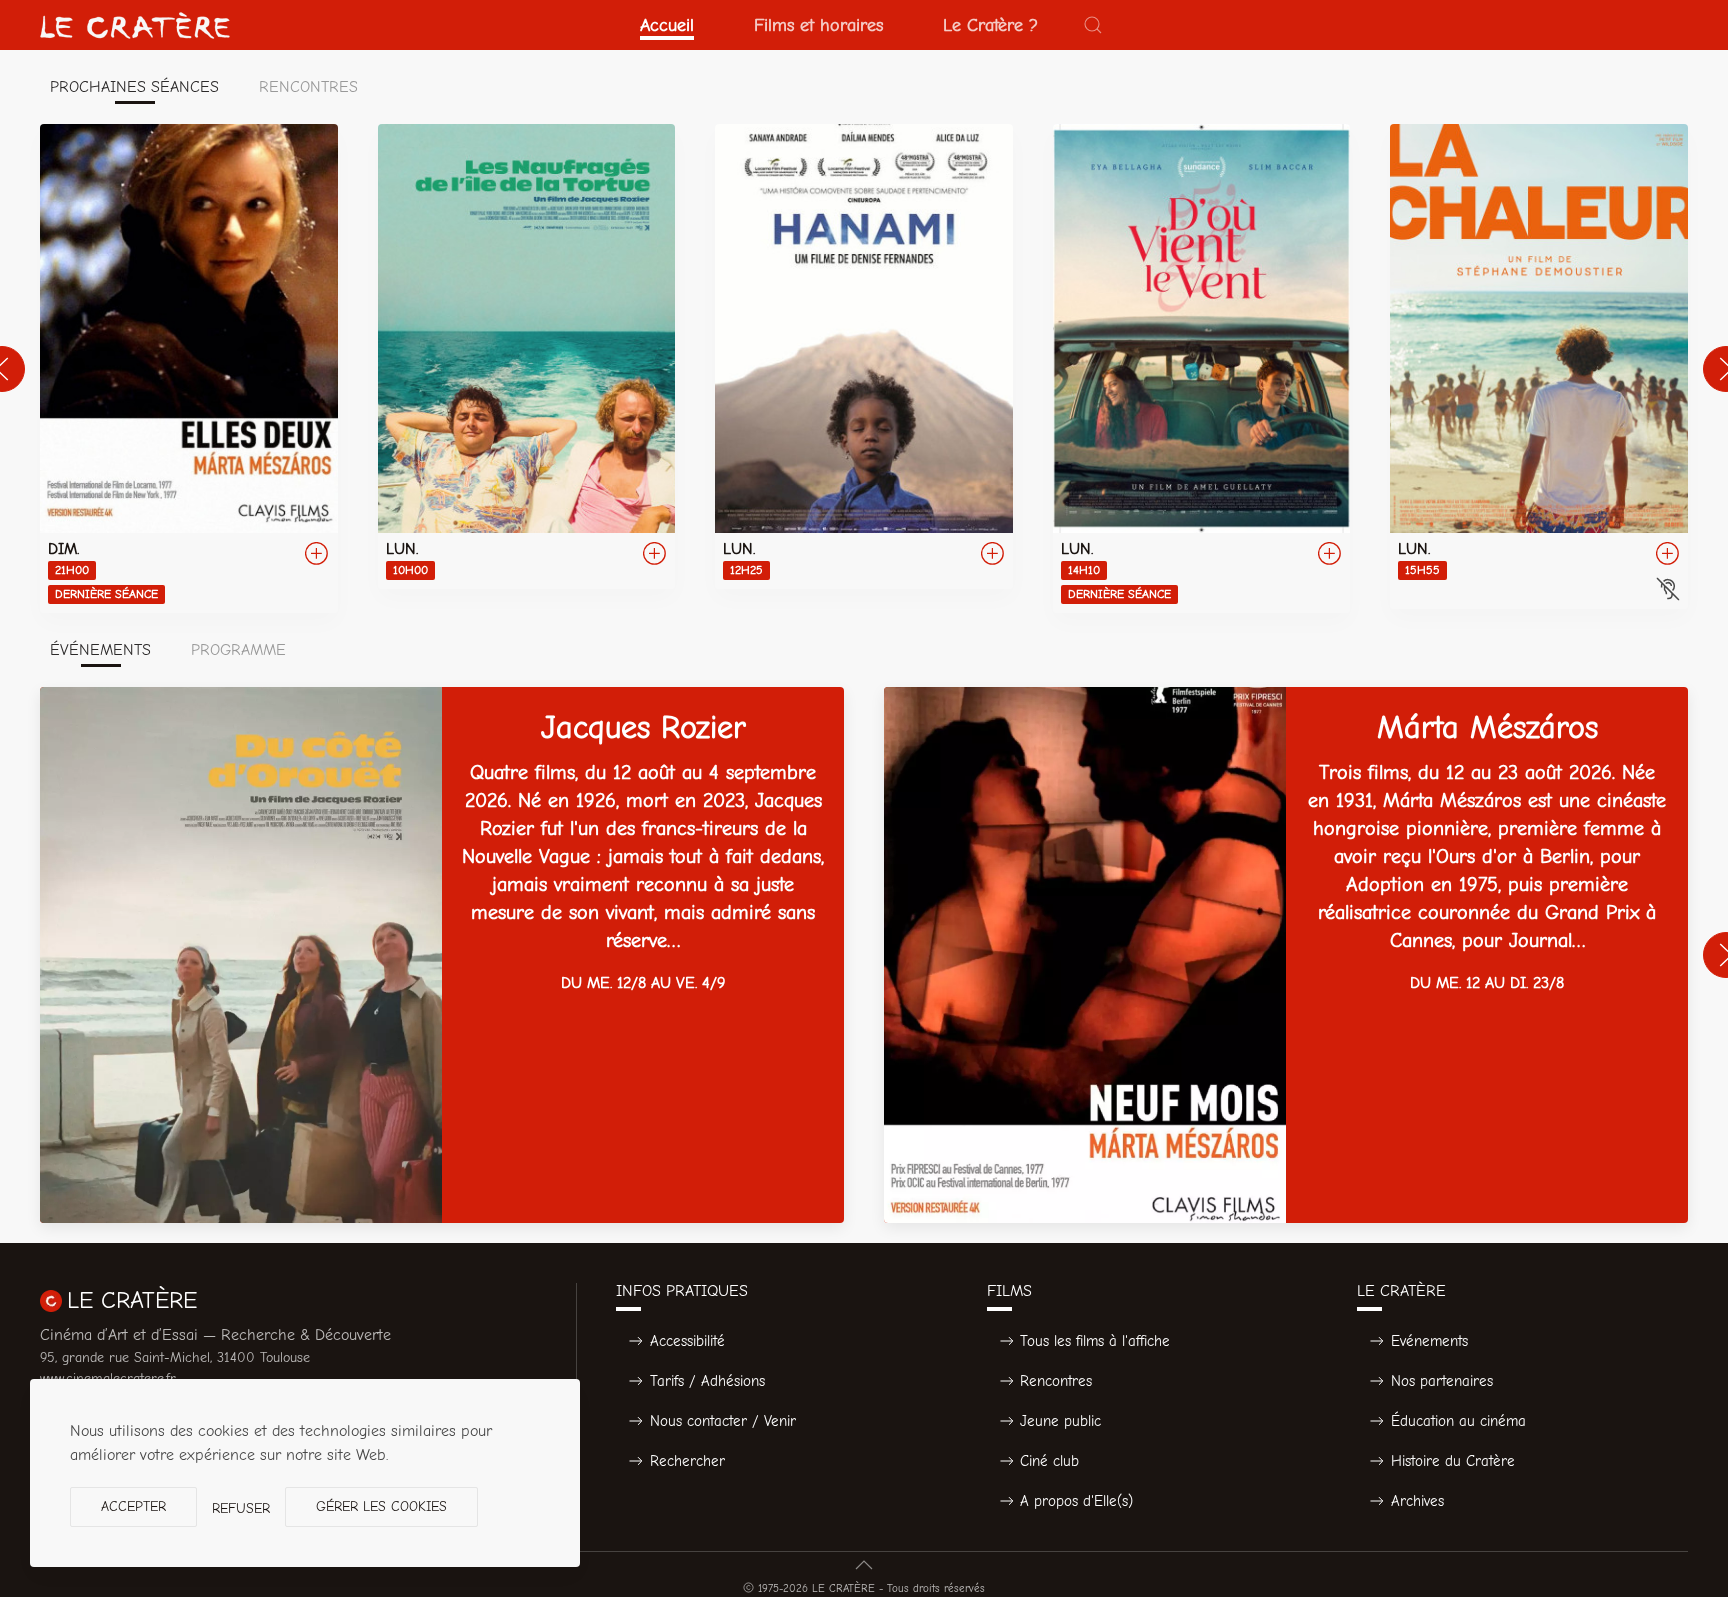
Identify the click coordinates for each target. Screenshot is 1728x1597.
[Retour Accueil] (135, 25)
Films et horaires (818, 25)
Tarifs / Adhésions (707, 1381)
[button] (1093, 25)
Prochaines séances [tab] (134, 87)
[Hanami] (864, 356)
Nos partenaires (1442, 1381)
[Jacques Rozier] (442, 955)
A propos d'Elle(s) (1076, 1501)
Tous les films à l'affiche (1095, 1341)
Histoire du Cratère (1453, 1461)
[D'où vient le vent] (1202, 368)
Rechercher (687, 1461)
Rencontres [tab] (308, 87)
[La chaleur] (1539, 366)
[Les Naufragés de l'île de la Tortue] (527, 356)
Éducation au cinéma (1458, 1421)
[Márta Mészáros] (1286, 955)
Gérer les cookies (381, 1506)
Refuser (241, 1508)
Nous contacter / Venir (723, 1421)
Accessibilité (687, 1341)
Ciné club (1049, 1461)
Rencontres (1056, 1381)
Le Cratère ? (990, 25)
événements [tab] (100, 650)
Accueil (667, 25)
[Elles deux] (189, 368)
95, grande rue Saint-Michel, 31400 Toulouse (175, 1357)
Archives (1417, 1501)
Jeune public (1060, 1421)
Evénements (1429, 1341)
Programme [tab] (238, 650)
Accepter (133, 1506)
